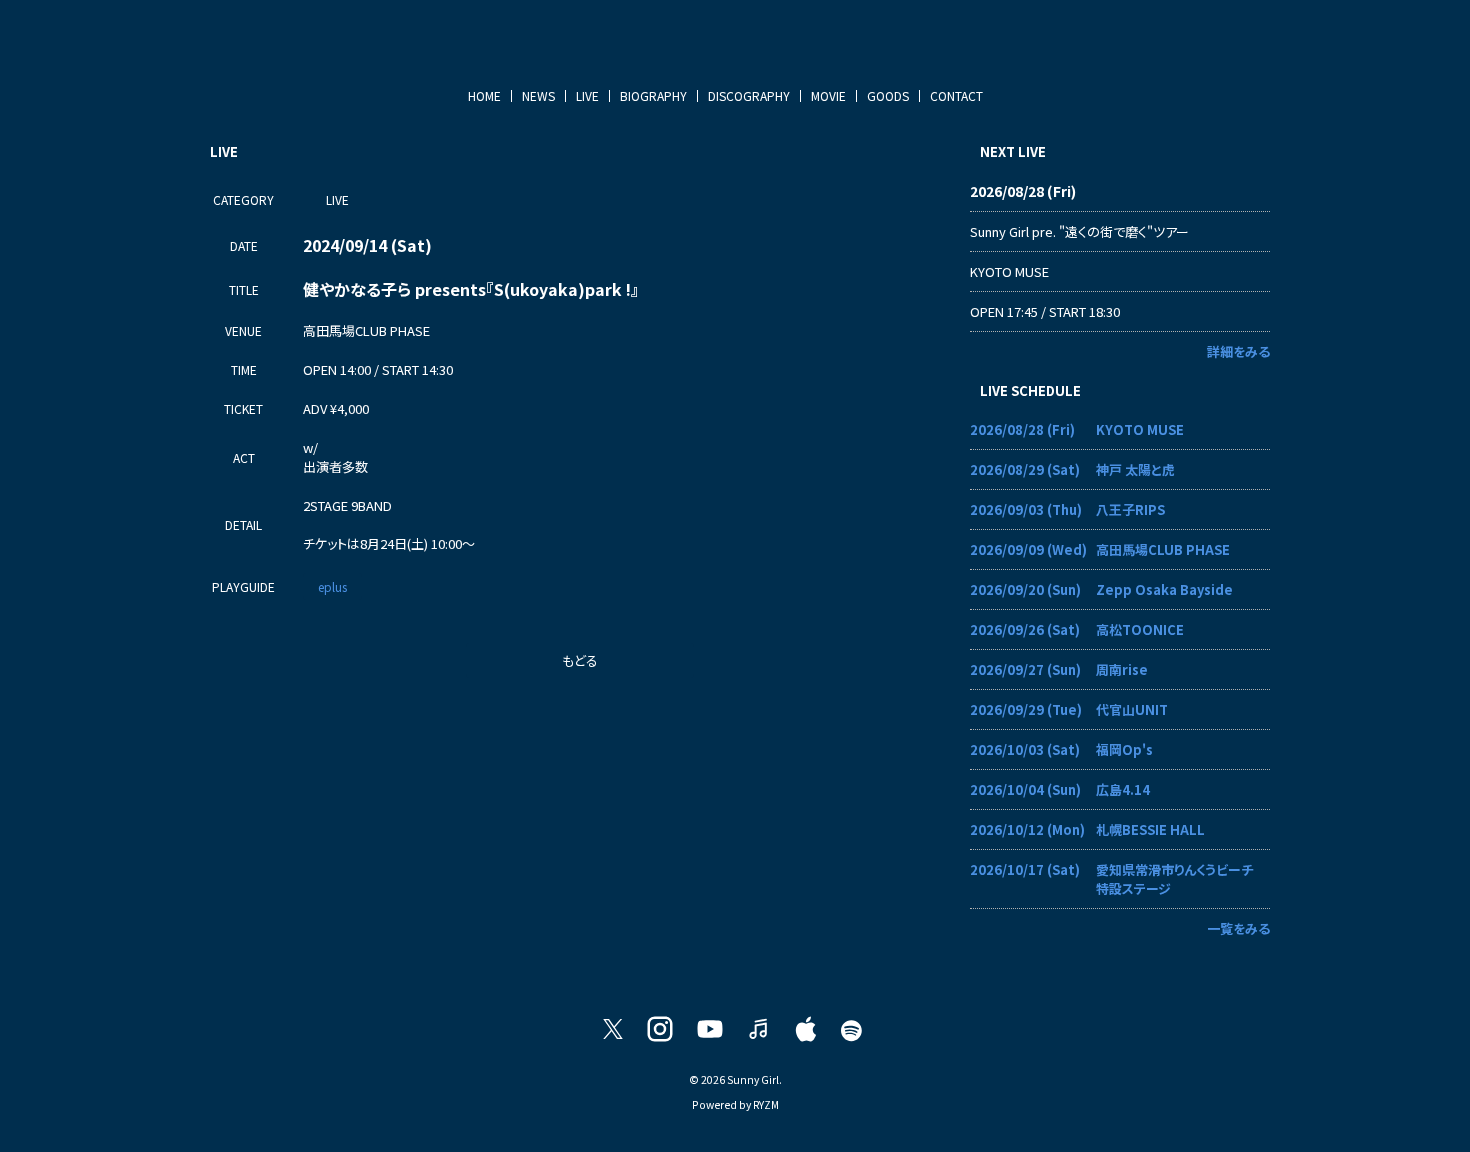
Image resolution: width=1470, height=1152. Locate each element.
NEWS (538, 95)
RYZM (766, 1104)
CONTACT (956, 95)
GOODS (888, 95)
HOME (484, 95)
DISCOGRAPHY (749, 95)
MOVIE (828, 95)
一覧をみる (1238, 928)
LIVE (587, 95)
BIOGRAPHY (653, 95)
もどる (580, 660)
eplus (332, 586)
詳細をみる (1238, 351)
